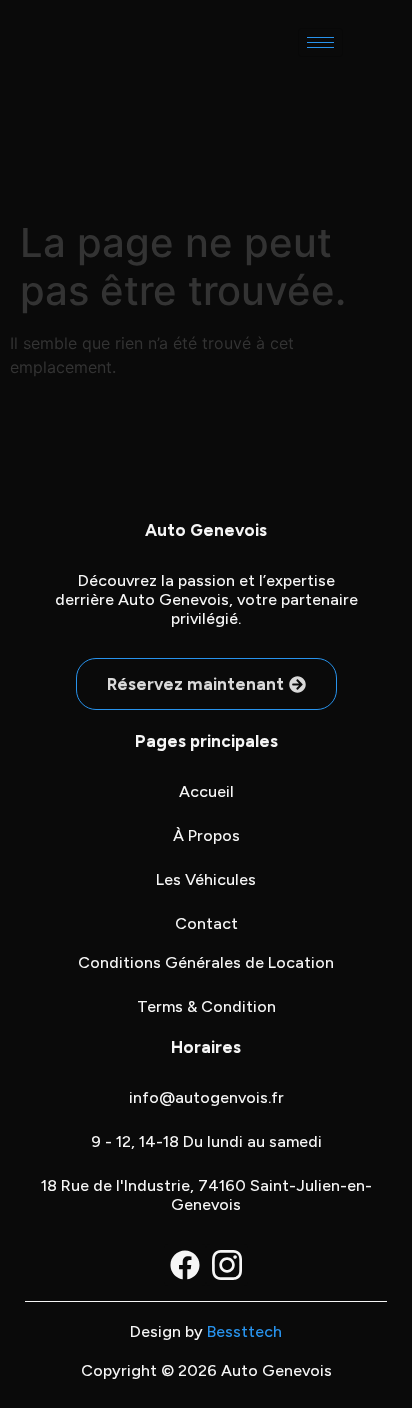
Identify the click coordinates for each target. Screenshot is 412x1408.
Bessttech (244, 1331)
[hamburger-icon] (320, 42)
